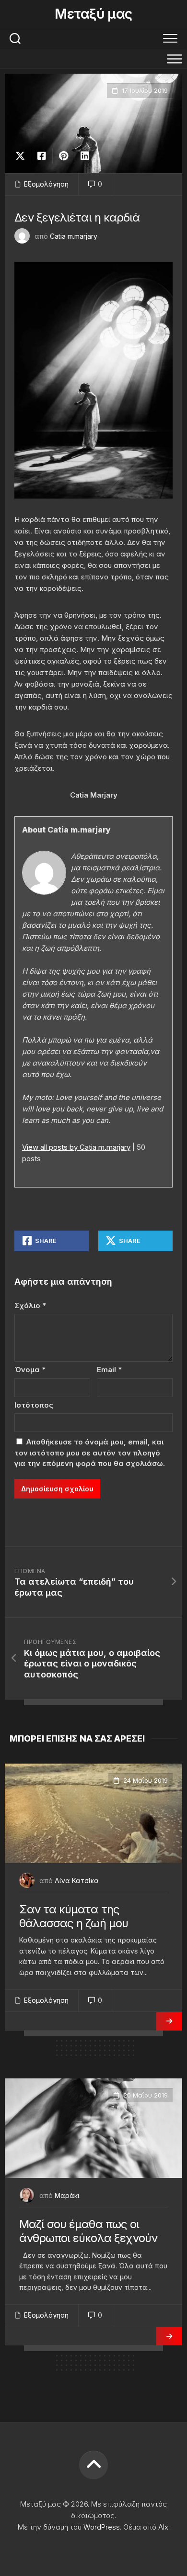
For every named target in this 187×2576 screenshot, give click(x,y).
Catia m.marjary (74, 236)
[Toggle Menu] (175, 59)
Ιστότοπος (34, 1405)
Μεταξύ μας (93, 14)
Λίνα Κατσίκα (77, 1881)
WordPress (102, 2527)
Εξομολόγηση (46, 184)
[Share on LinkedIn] (85, 156)
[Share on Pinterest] (63, 156)
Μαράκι (67, 2195)
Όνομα (30, 1370)
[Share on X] (23, 156)
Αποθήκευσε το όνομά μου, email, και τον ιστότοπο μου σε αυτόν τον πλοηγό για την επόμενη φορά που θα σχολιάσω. (90, 1453)
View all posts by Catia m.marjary (76, 1147)
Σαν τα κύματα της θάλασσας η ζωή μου (74, 1916)
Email (109, 1370)
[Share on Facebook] (41, 156)
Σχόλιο (30, 1305)
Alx (163, 2527)
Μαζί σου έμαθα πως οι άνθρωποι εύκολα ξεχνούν (88, 2231)
